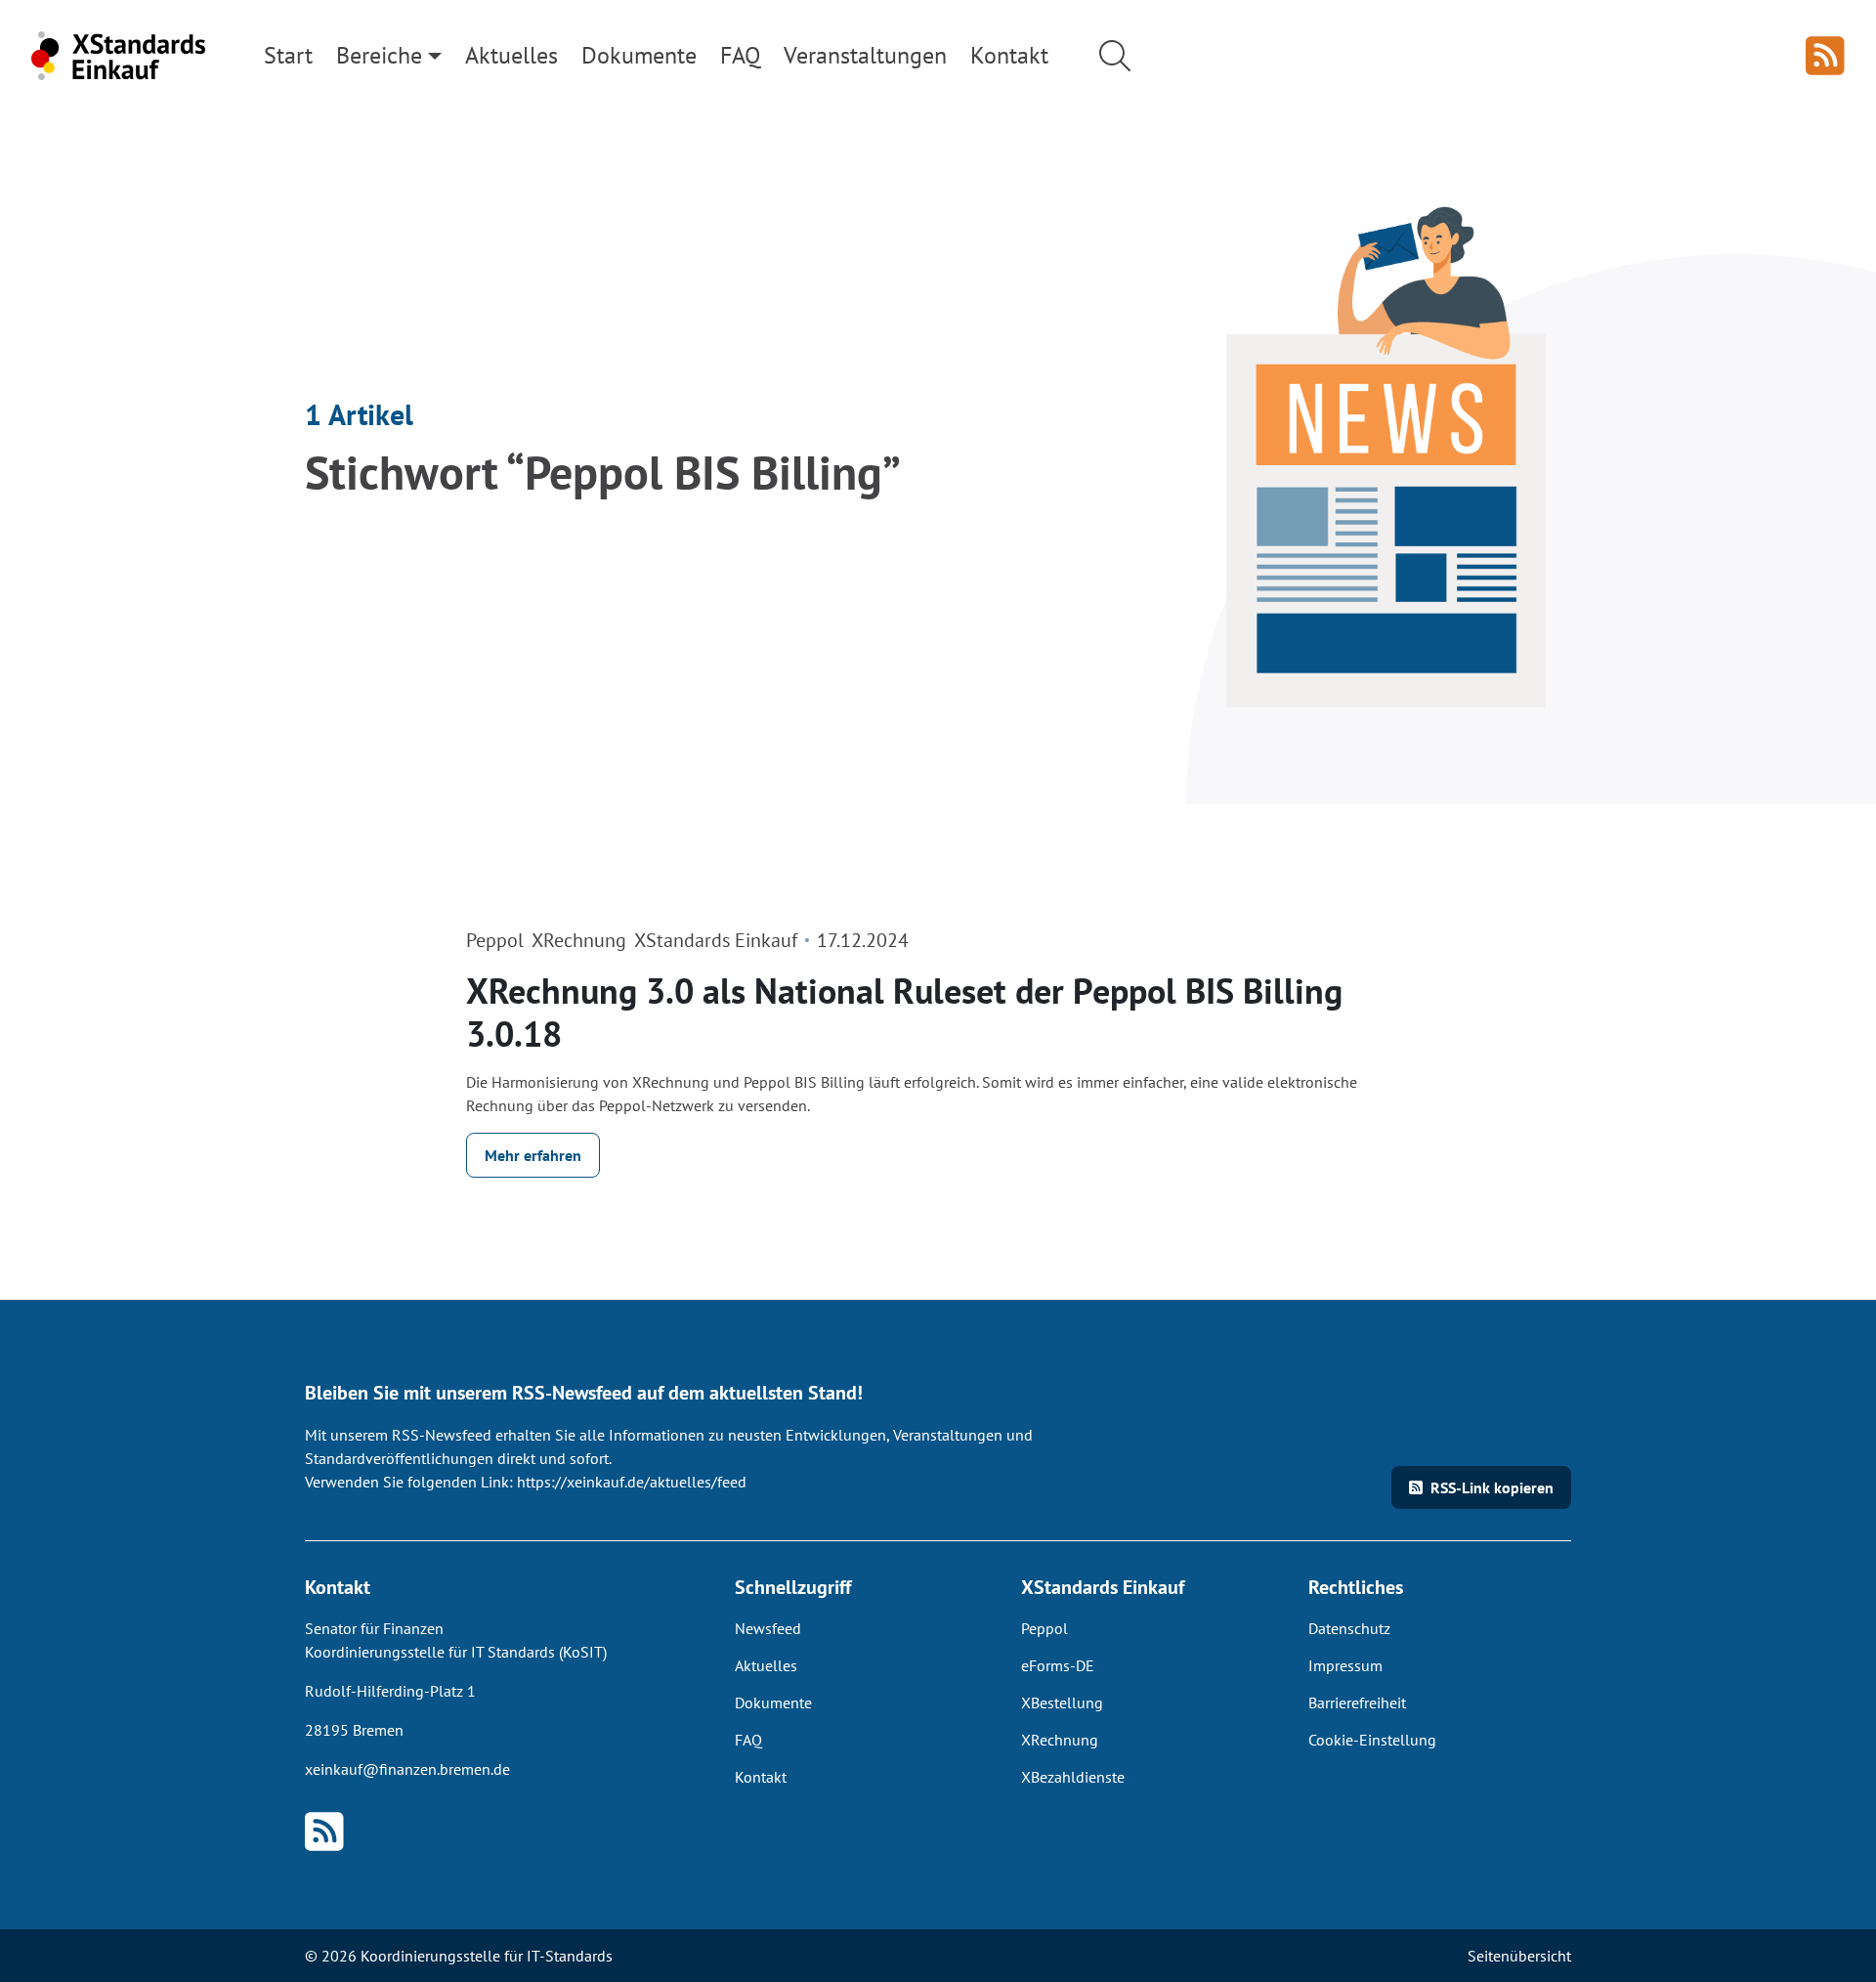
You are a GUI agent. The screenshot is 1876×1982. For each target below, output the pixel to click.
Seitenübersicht (1519, 1956)
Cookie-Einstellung (1372, 1740)
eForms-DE (1058, 1665)
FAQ (748, 1740)
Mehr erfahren (533, 1155)
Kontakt (761, 1777)
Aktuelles (766, 1665)
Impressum (1345, 1665)
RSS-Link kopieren (1492, 1487)
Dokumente (773, 1702)
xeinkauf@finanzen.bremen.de (407, 1769)
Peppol (1045, 1628)
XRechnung (1060, 1740)
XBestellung (1062, 1702)
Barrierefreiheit (1357, 1702)
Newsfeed (768, 1628)
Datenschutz (1349, 1628)
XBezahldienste (1073, 1777)
